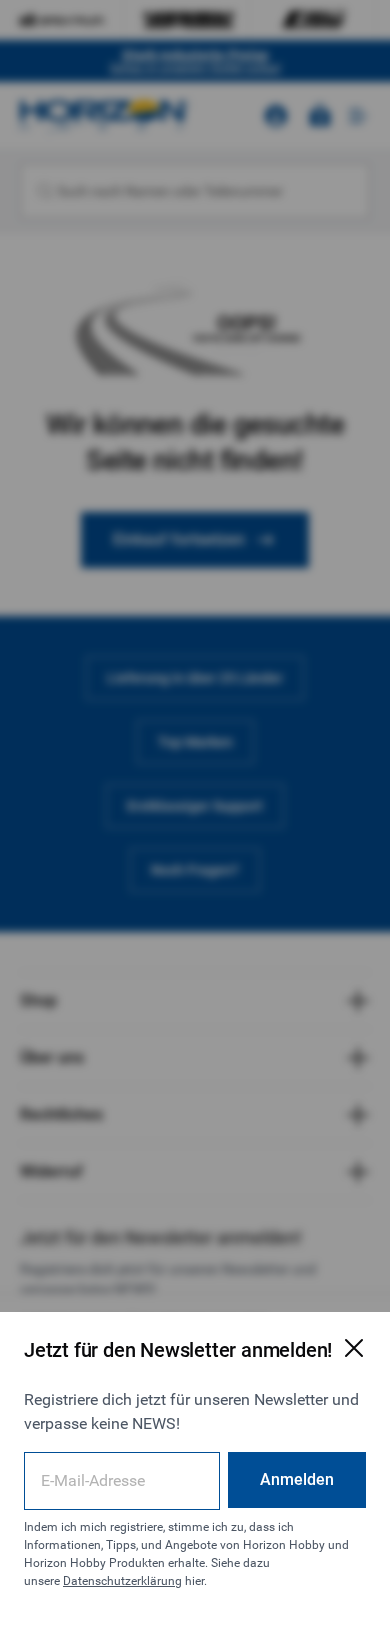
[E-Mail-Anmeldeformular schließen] (354, 1348)
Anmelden (297, 1479)
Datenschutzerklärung (122, 1581)
